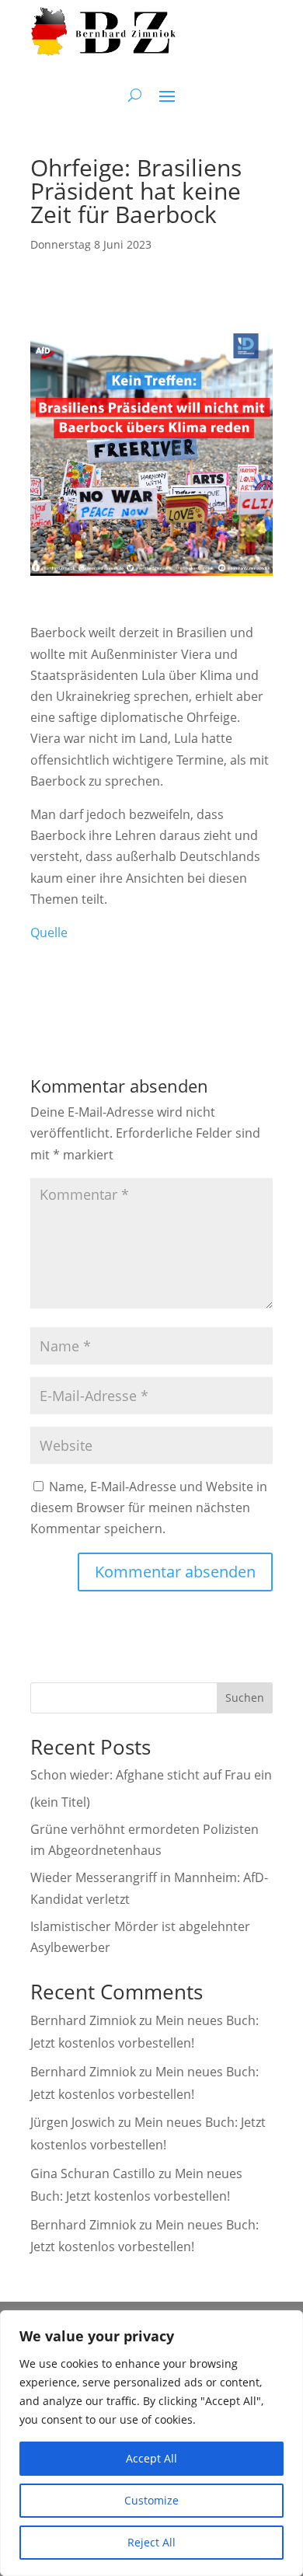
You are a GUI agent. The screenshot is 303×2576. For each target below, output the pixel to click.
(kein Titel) (60, 1802)
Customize (151, 2500)
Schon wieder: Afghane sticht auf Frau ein (151, 1775)
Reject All (151, 2542)
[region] (151, 2443)
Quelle (49, 932)
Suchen (245, 1698)
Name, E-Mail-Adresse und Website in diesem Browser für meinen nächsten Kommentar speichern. (149, 1508)
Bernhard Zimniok (83, 2020)
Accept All (151, 2458)
